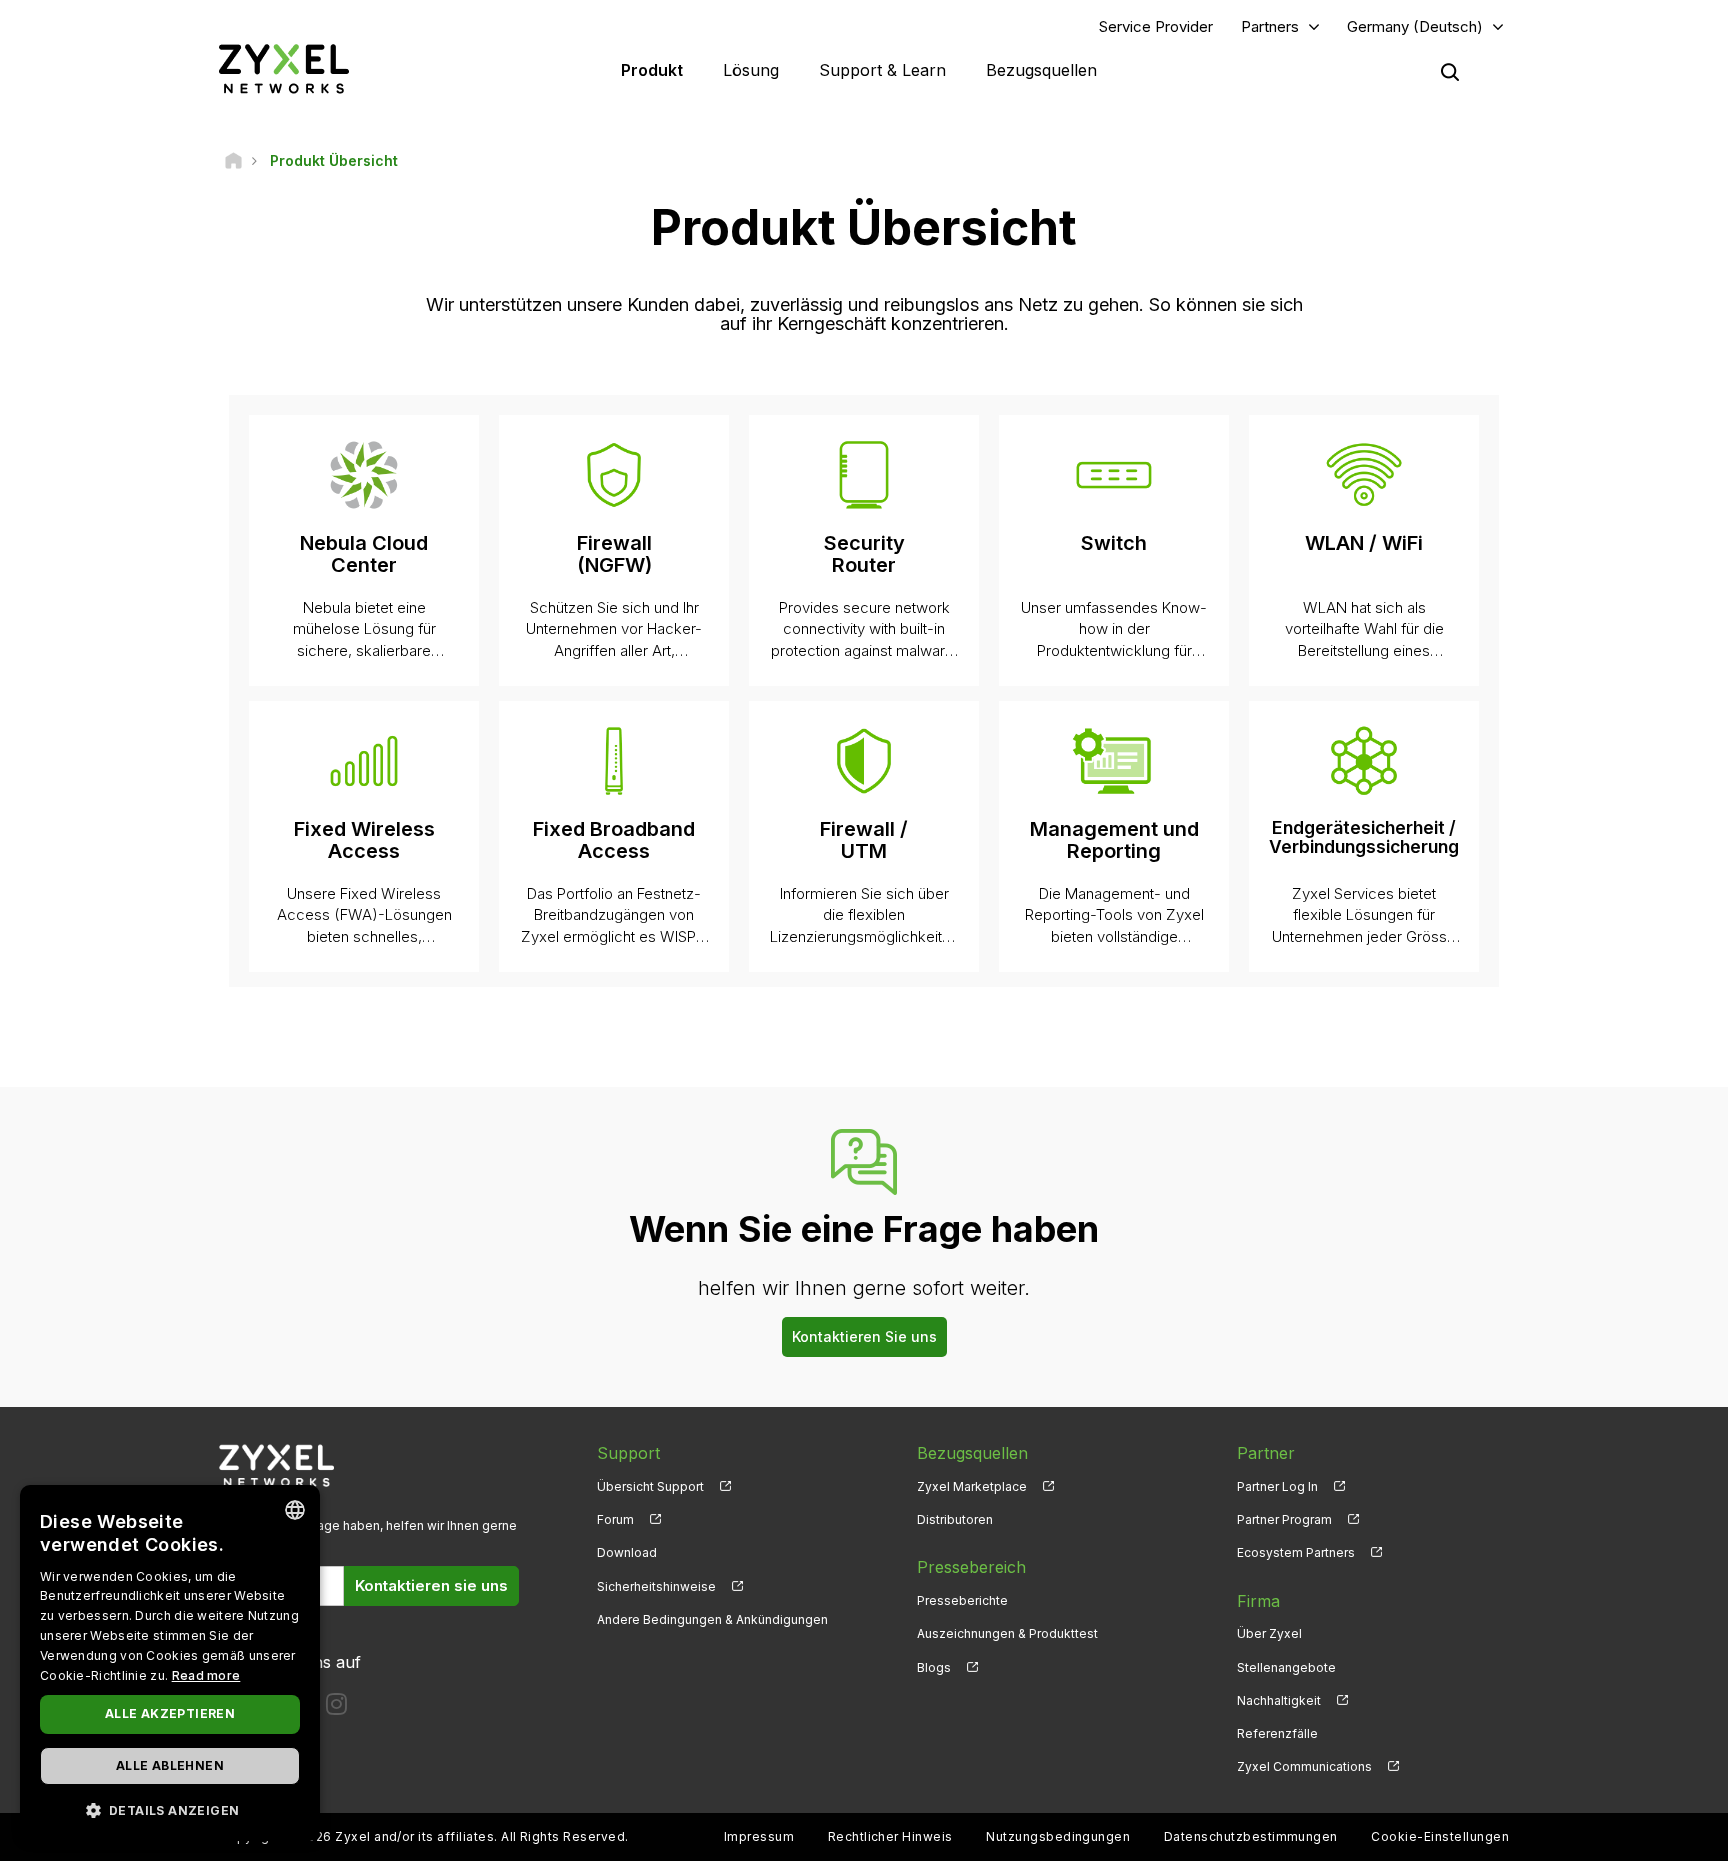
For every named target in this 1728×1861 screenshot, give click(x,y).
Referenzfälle (1277, 1733)
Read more (206, 1675)
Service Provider (1156, 26)
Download (627, 1552)
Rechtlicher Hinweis (890, 1836)
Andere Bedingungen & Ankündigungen (712, 1619)
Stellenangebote (1286, 1667)
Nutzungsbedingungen (1058, 1836)
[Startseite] (233, 160)
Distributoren (955, 1519)
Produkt (652, 70)
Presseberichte (962, 1600)
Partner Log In (1277, 1486)
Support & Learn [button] (882, 70)
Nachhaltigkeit (1279, 1700)
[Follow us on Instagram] (336, 1708)
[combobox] (295, 1510)
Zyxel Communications (1304, 1766)
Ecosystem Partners (1296, 1552)
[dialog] (170, 1663)
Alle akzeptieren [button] (170, 1713)
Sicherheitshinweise (656, 1586)
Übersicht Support (650, 1486)
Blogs (934, 1667)
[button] (170, 1809)
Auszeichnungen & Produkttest (1007, 1633)
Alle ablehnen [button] (170, 1765)
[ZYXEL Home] (284, 68)
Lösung (751, 70)
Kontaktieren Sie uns (864, 1336)
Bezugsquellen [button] (1041, 70)
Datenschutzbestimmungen (1251, 1836)
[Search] (1450, 72)
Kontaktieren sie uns (431, 1585)
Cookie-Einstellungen (1440, 1836)
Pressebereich (971, 1567)
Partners (1270, 26)
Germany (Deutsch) (1415, 26)
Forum (615, 1519)
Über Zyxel (1269, 1633)
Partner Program (1284, 1519)
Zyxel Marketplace (972, 1486)
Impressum (759, 1836)
